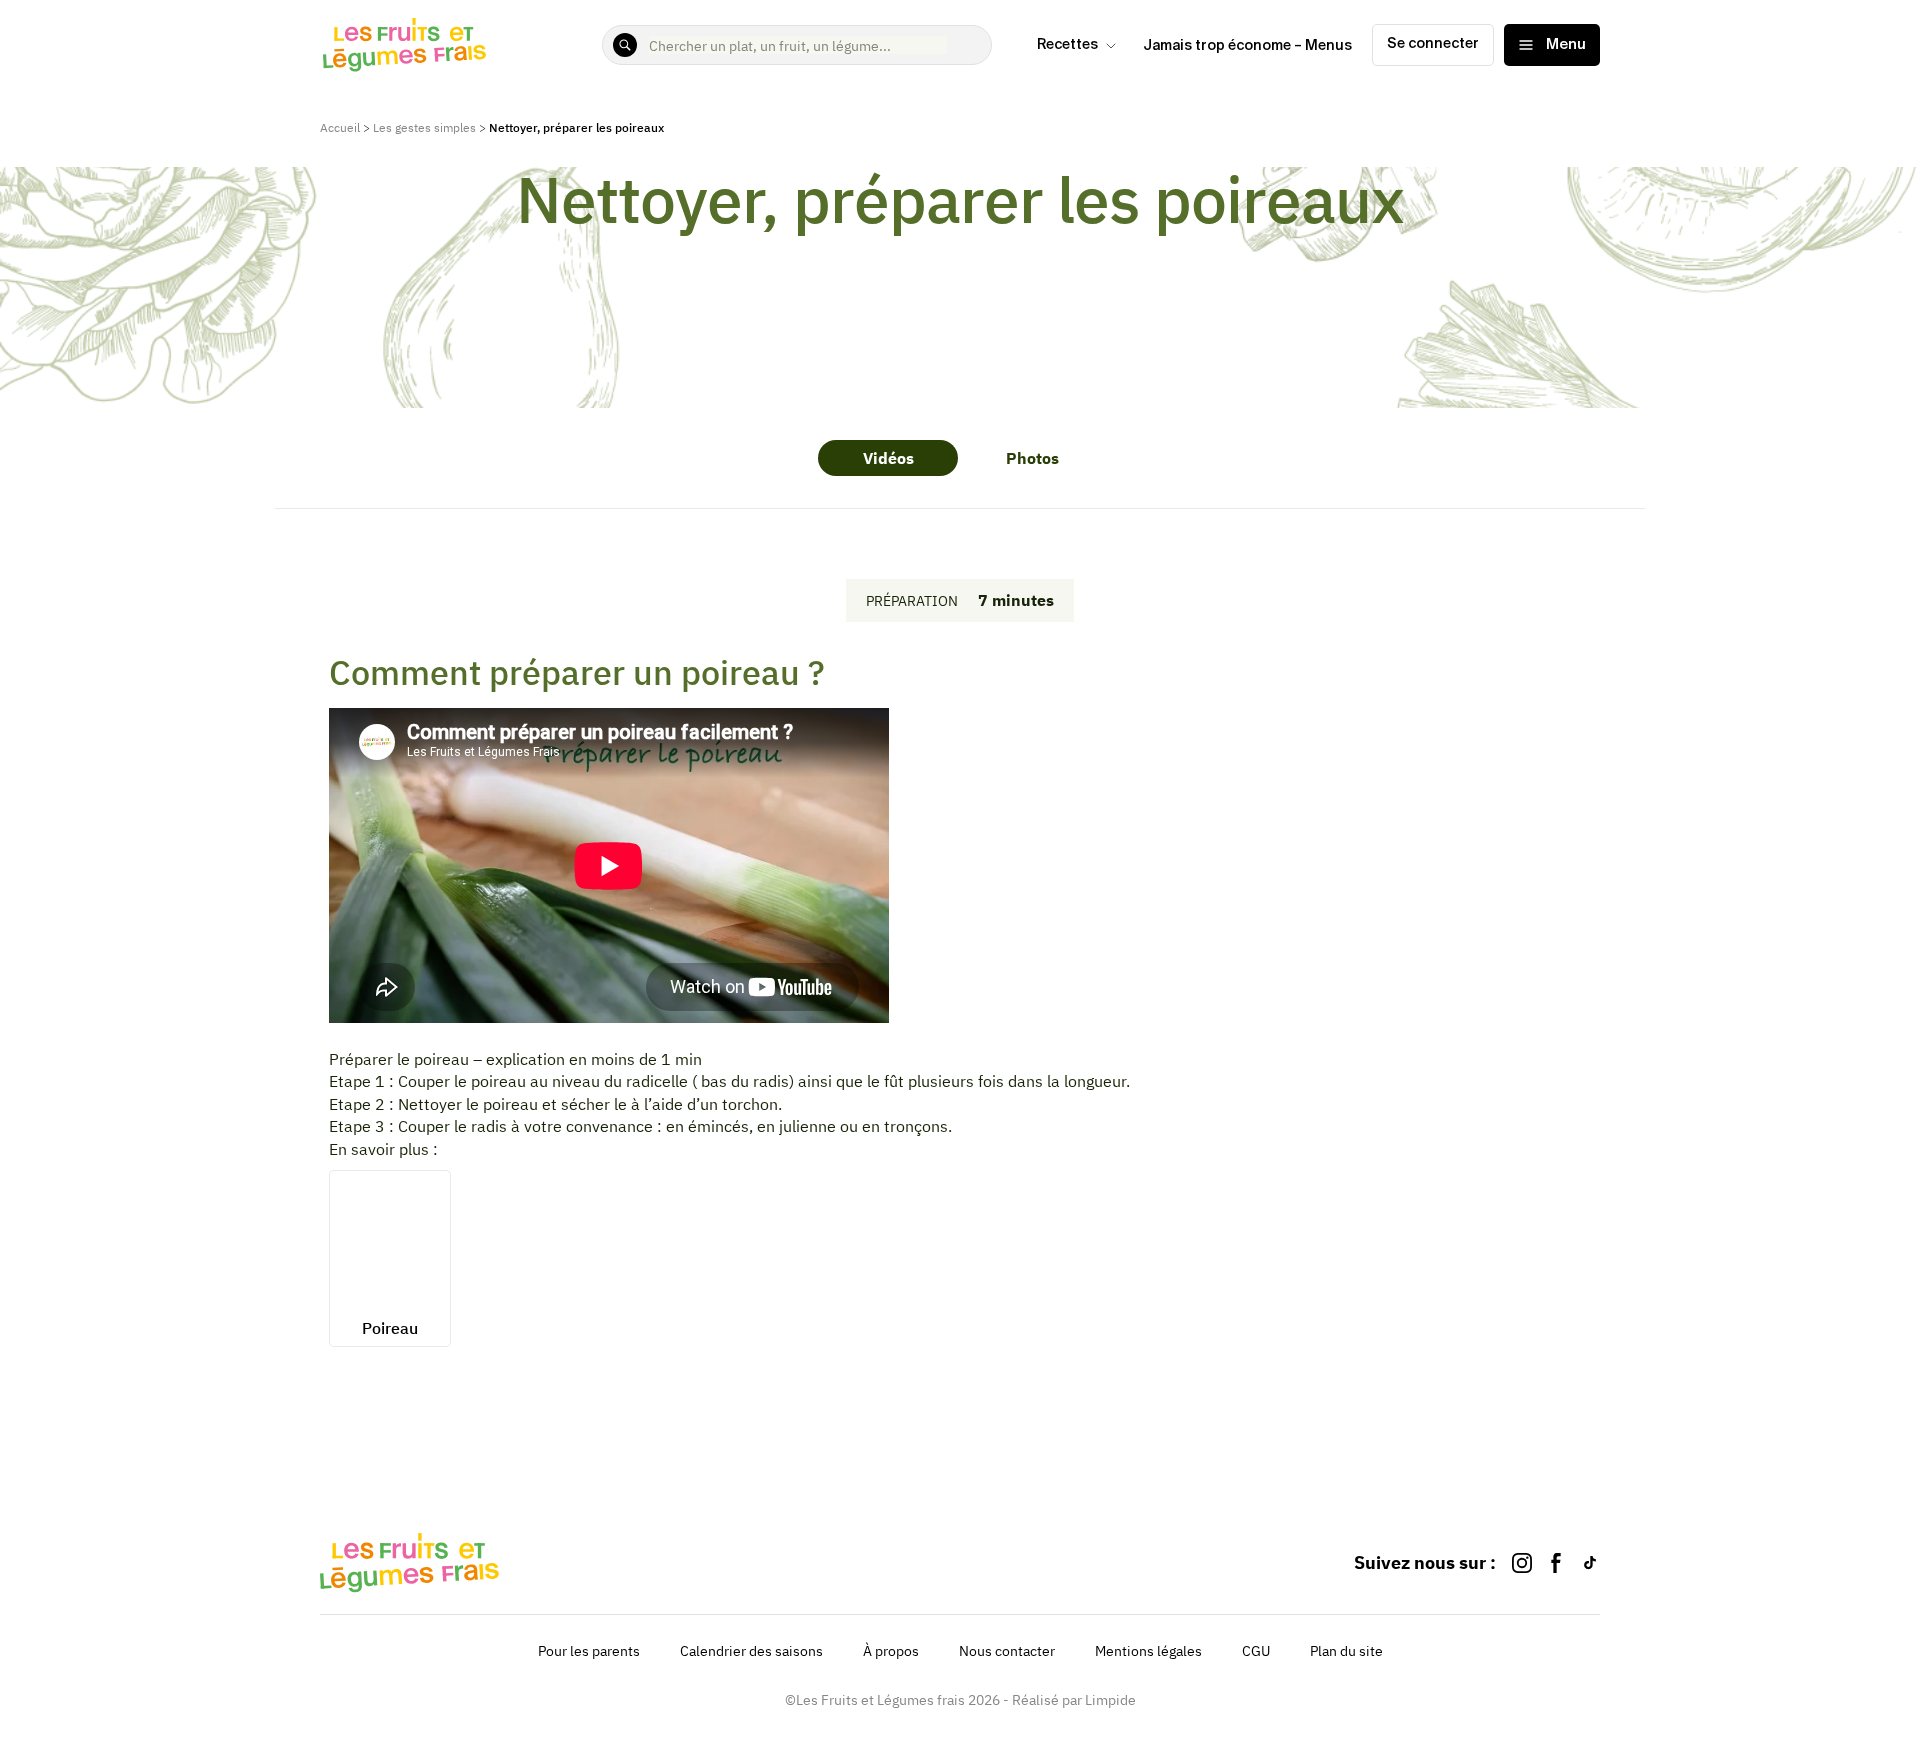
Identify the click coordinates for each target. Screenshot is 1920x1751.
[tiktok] (1590, 1562)
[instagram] (1522, 1562)
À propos (891, 1651)
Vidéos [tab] (888, 458)
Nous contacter (1007, 1651)
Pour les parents (589, 1651)
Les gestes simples (424, 127)
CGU (1256, 1651)
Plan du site (1346, 1651)
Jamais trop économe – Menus (1247, 46)
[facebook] (1556, 1562)
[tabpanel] (960, 858)
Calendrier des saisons (751, 1651)
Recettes (1067, 45)
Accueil (340, 127)
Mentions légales (1148, 1651)
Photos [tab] (1032, 458)
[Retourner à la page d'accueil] (405, 45)
